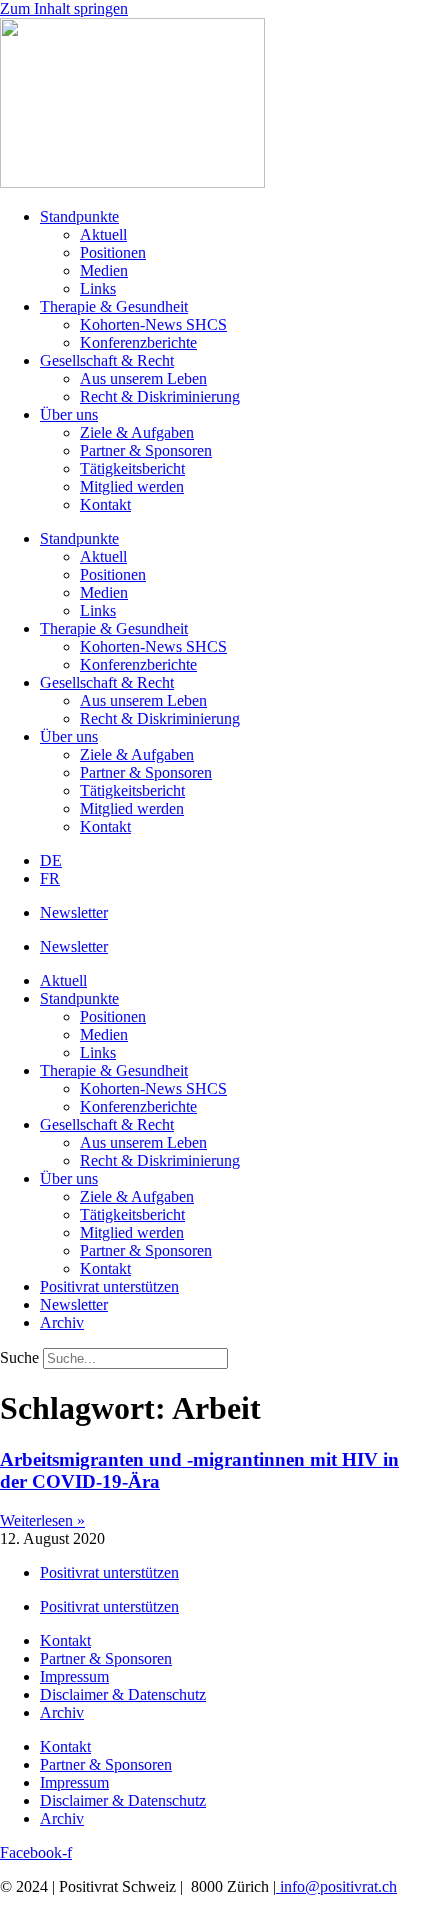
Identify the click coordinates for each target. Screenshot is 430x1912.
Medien (104, 270)
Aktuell (103, 234)
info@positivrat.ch (336, 1886)
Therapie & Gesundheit (114, 306)
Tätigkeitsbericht (132, 468)
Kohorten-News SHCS (153, 324)
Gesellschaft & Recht (107, 360)
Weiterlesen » (42, 1520)
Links (98, 288)
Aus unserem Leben (143, 378)
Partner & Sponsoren (146, 450)
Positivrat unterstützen (109, 1286)
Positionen (113, 252)
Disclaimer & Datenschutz (123, 1694)
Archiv (62, 1322)
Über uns (69, 414)
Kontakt (105, 504)
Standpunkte (79, 216)
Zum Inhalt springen (64, 8)
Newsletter (74, 912)
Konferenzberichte (138, 342)
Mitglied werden (132, 486)
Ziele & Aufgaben (137, 432)
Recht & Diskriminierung (160, 396)
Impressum (74, 1676)
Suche (19, 1357)
